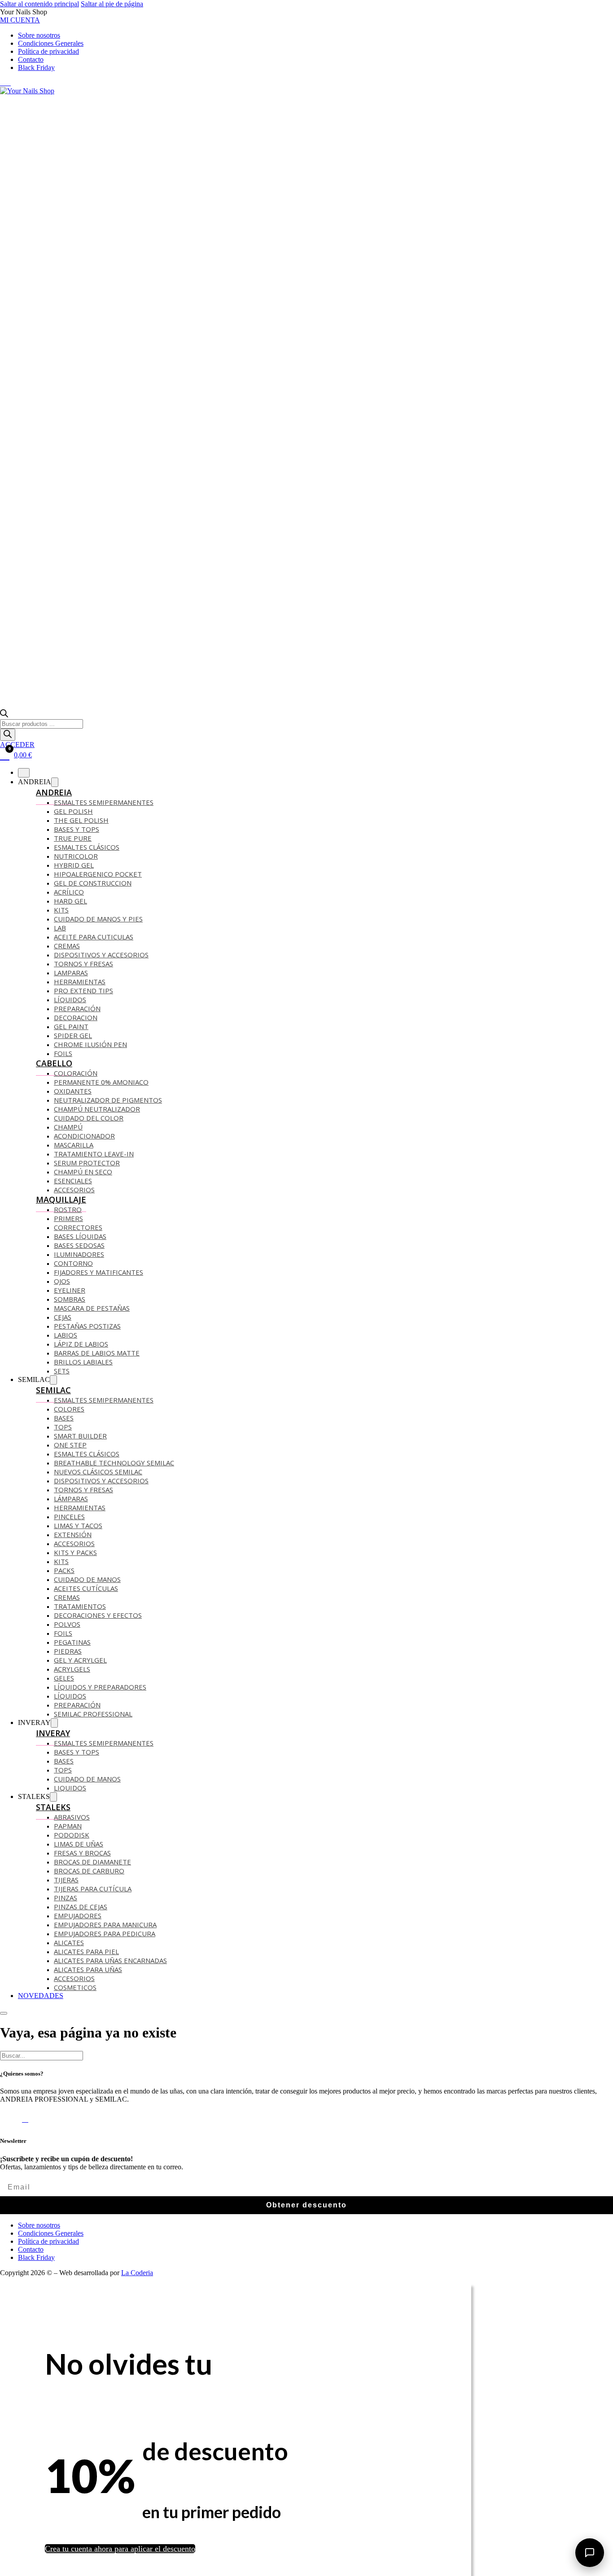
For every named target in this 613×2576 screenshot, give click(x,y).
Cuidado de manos (87, 1579)
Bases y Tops (77, 1752)
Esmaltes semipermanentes (104, 1400)
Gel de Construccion (93, 883)
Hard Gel (70, 901)
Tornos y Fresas (83, 964)
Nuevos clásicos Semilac (98, 1472)
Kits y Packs (75, 1552)
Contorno (73, 1263)
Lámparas (71, 1499)
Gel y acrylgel (80, 1660)
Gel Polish (73, 811)
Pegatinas (72, 1642)
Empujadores (78, 1916)
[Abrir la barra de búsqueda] (4, 715)
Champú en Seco (83, 1172)
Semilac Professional (93, 1714)
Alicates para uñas (88, 1969)
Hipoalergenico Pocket (98, 874)
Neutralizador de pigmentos (108, 1100)
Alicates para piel (86, 1951)
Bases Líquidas (80, 1236)
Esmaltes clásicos (87, 1454)
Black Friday (36, 67)
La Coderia (137, 2273)
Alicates (69, 1942)
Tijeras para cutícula (93, 1889)
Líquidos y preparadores (100, 1687)
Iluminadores (79, 1254)
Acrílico (69, 892)
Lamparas (71, 973)
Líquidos (70, 999)
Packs (64, 1570)
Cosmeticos (75, 1987)
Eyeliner (70, 1290)
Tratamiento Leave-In (94, 1154)
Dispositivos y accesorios (101, 955)
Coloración (76, 1073)
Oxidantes (73, 1091)
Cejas (63, 1317)
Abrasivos (72, 1817)
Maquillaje (61, 1199)
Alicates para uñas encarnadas (110, 1960)
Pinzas (66, 1898)
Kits (61, 910)
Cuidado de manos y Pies (98, 919)
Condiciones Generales (51, 43)
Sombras (70, 1299)
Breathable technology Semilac (114, 1463)
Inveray (53, 1733)
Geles (64, 1678)
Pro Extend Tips (83, 990)
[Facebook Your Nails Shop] (3, 83)
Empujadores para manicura (105, 1924)
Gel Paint (71, 1026)
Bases (64, 1418)
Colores (69, 1409)
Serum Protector (87, 1163)
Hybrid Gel (74, 865)
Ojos (62, 1281)
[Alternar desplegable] (55, 782)
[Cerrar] (24, 773)
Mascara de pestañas (92, 1308)
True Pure (73, 838)
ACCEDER (17, 745)
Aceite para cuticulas (94, 937)
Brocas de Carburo (89, 1871)
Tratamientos (80, 1606)
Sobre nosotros (39, 35)
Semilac (53, 1390)
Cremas (67, 946)
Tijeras (66, 1880)
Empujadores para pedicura (105, 1933)
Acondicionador (84, 1136)
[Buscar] (8, 735)
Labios (66, 1335)
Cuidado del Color (89, 1118)
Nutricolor (76, 856)
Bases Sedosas (79, 1245)
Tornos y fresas (83, 1490)
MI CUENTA (20, 20)
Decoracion (76, 1017)
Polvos (67, 1624)
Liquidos (70, 1788)
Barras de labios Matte (97, 1353)
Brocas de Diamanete (92, 1862)
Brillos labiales (83, 1362)
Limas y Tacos (78, 1525)
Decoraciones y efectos (98, 1615)
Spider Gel (73, 1035)
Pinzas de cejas (81, 1907)
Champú (68, 1127)
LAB (60, 928)
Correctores (78, 1227)
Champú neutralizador (97, 1109)
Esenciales (73, 1181)
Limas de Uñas (79, 1844)
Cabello (54, 1063)
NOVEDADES (41, 1996)
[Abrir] (4, 2013)
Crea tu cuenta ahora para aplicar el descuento (120, 2549)
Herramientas (80, 982)
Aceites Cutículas (86, 1588)
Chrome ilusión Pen (90, 1044)
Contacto (31, 59)
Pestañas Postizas (87, 1326)
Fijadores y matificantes (99, 1272)
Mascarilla (74, 1145)
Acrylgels (72, 1669)
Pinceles (69, 1516)
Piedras (68, 1651)
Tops (63, 1427)
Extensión (73, 1534)
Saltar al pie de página (112, 4)
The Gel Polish (81, 820)
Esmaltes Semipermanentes (104, 802)
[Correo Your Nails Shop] (13, 83)
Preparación (77, 1008)
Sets (62, 1371)
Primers (68, 1218)
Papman (68, 1826)
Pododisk (72, 1835)
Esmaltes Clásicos (87, 847)
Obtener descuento (306, 2205)
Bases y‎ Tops (77, 829)
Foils (63, 1053)
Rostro (68, 1209)
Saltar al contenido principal (39, 4)
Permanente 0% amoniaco (101, 1082)
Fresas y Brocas (82, 1853)
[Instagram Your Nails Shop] (8, 83)
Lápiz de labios (81, 1344)
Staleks (53, 1807)
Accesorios (74, 1190)
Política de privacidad (48, 51)
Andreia (54, 792)
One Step (70, 1445)
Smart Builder (80, 1436)
